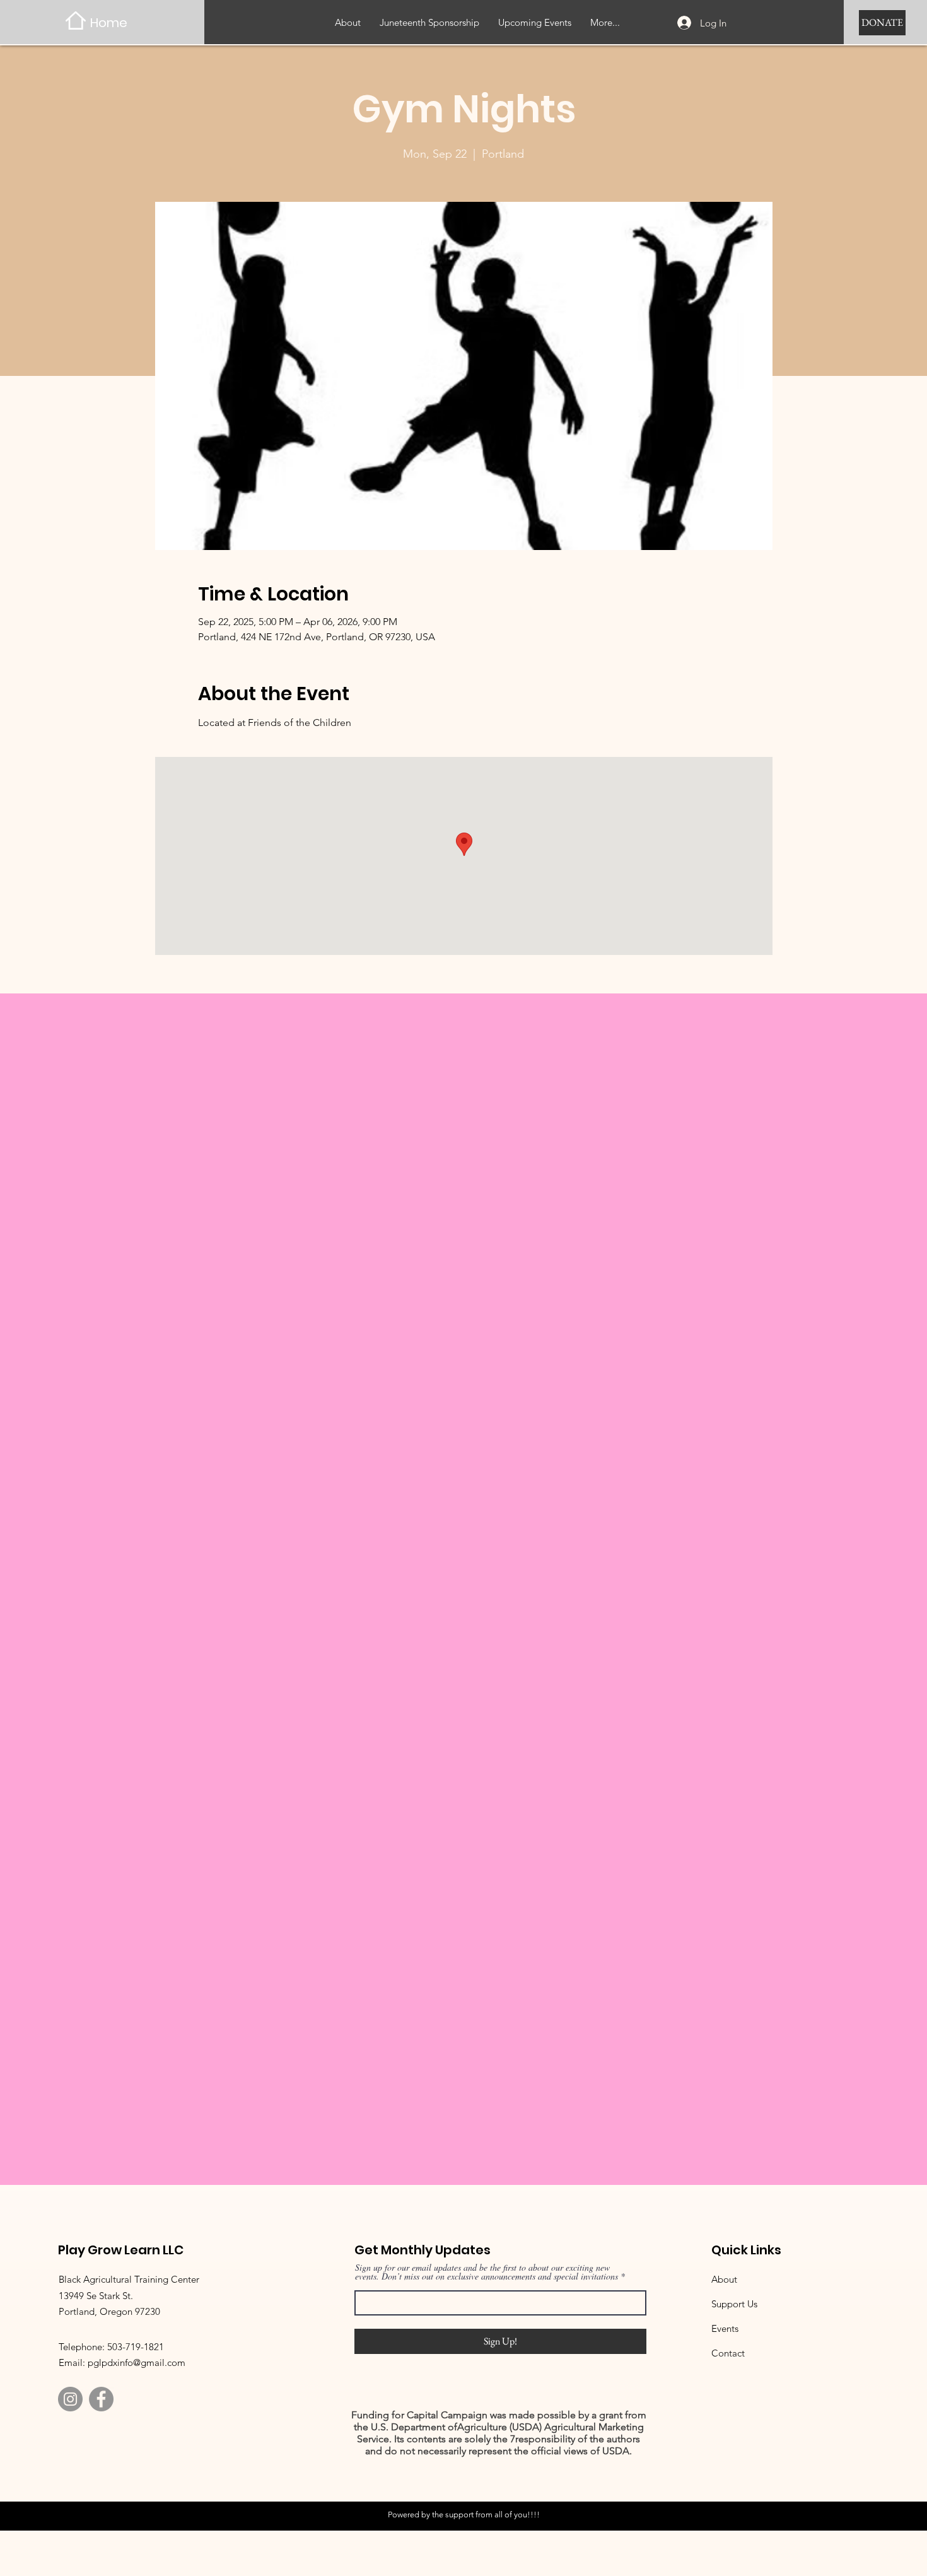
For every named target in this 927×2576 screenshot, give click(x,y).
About (724, 2279)
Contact (728, 2353)
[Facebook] (101, 2399)
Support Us (734, 2304)
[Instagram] (70, 2399)
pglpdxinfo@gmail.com (137, 2362)
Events (725, 2328)
